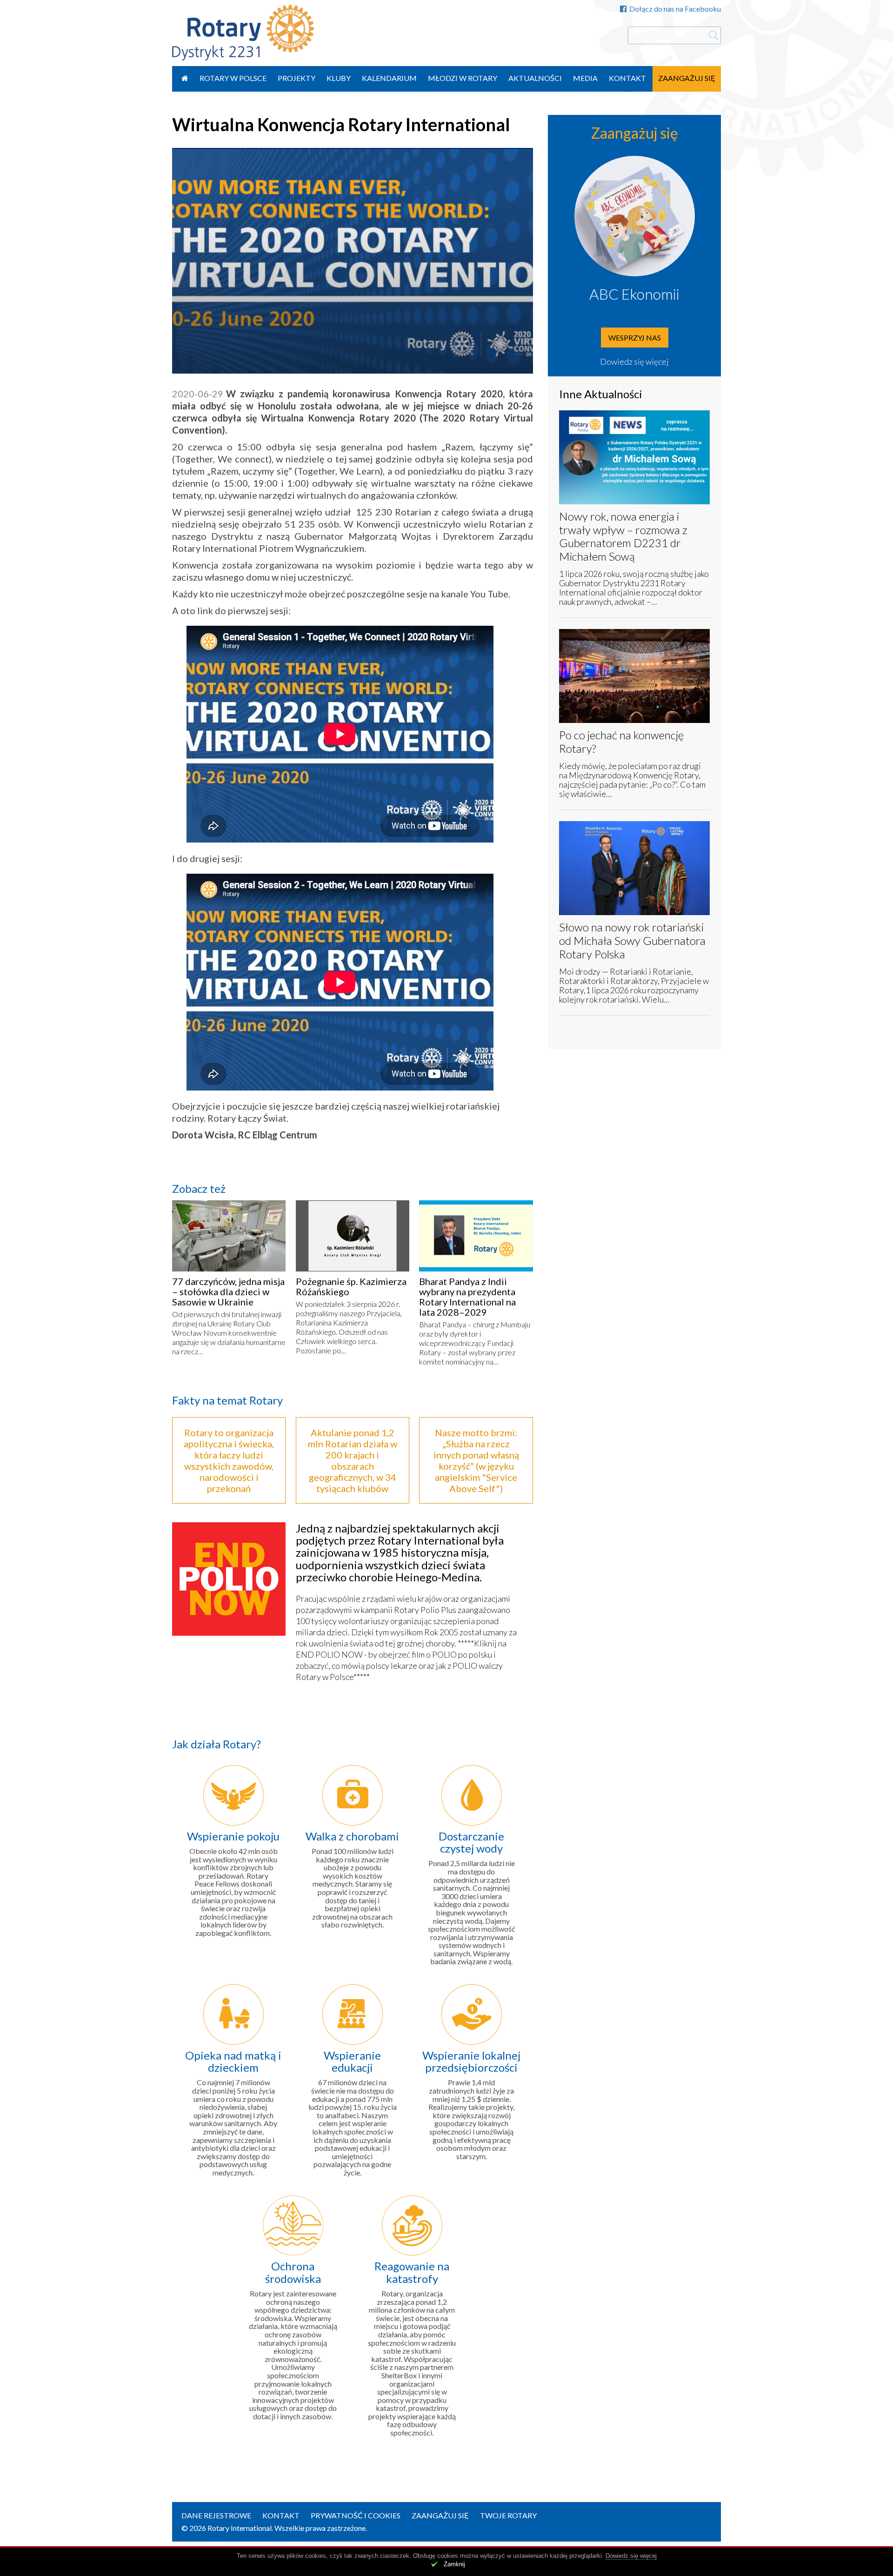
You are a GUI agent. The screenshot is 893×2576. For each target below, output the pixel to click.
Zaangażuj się (687, 78)
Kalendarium (389, 78)
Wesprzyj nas (635, 338)
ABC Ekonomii (634, 294)
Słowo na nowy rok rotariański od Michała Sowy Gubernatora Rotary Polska (632, 940)
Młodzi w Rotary (463, 78)
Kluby (339, 78)
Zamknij (454, 2564)
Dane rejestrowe (216, 2515)
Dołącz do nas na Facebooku (675, 9)
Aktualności (535, 78)
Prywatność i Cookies (356, 2515)
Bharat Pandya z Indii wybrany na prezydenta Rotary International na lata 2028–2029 (467, 1297)
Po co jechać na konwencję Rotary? (621, 742)
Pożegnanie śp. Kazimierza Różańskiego (351, 1286)
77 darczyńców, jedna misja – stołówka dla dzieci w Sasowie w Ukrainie (228, 1291)
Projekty (297, 78)
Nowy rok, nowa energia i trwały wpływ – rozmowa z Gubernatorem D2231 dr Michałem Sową (623, 536)
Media (585, 78)
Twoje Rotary (508, 2515)
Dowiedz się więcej (634, 361)
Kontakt (627, 78)
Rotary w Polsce (233, 78)
